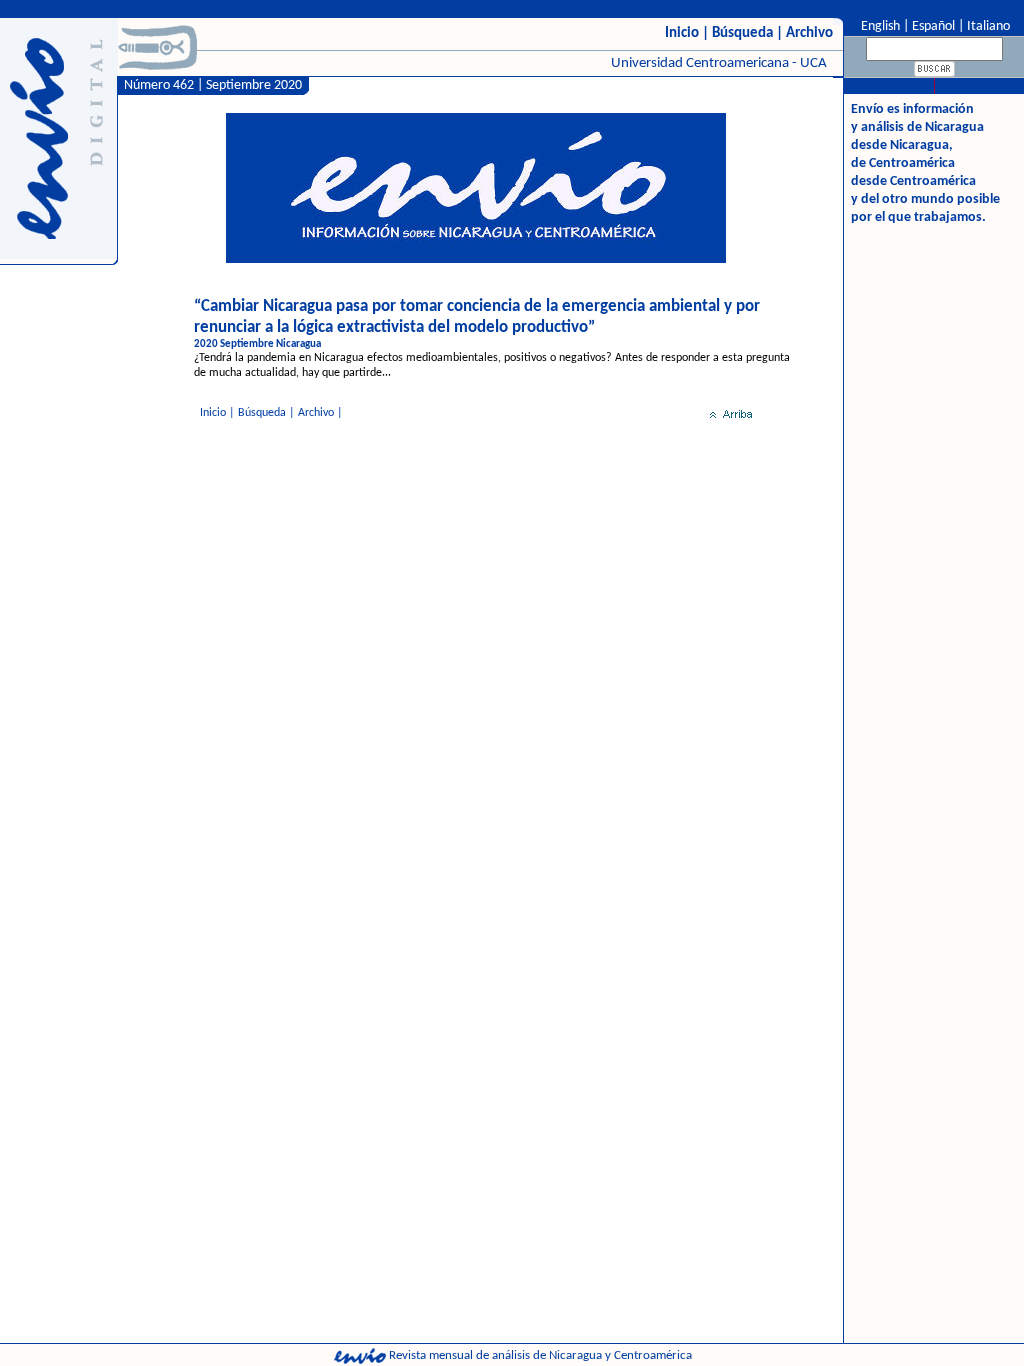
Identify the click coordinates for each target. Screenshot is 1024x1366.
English (879, 26)
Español (933, 26)
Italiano (988, 26)
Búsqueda (742, 33)
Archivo (809, 33)
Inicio (682, 33)
